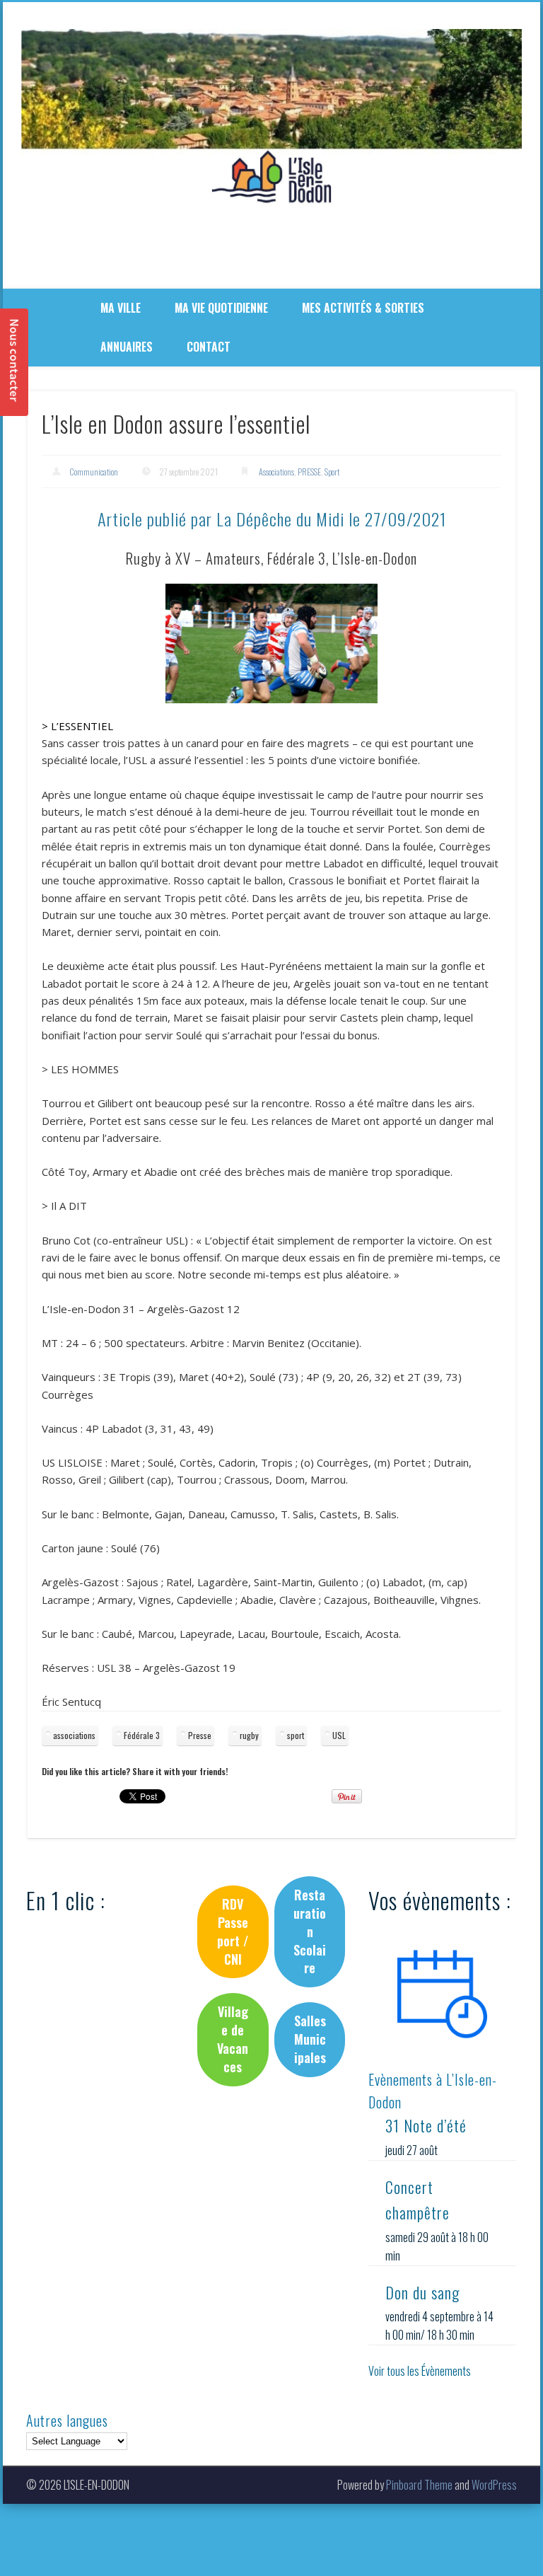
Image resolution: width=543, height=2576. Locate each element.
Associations (276, 472)
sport (296, 1735)
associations (74, 1735)
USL (339, 1735)
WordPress (494, 2485)
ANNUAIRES (127, 347)
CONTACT (209, 347)
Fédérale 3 (142, 1735)
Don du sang (422, 2292)
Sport (332, 472)
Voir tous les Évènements (420, 2371)
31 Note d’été (426, 2125)
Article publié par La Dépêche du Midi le (272, 519)
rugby (249, 1735)
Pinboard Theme (419, 2485)
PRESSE (309, 472)
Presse (200, 1735)
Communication (94, 472)
